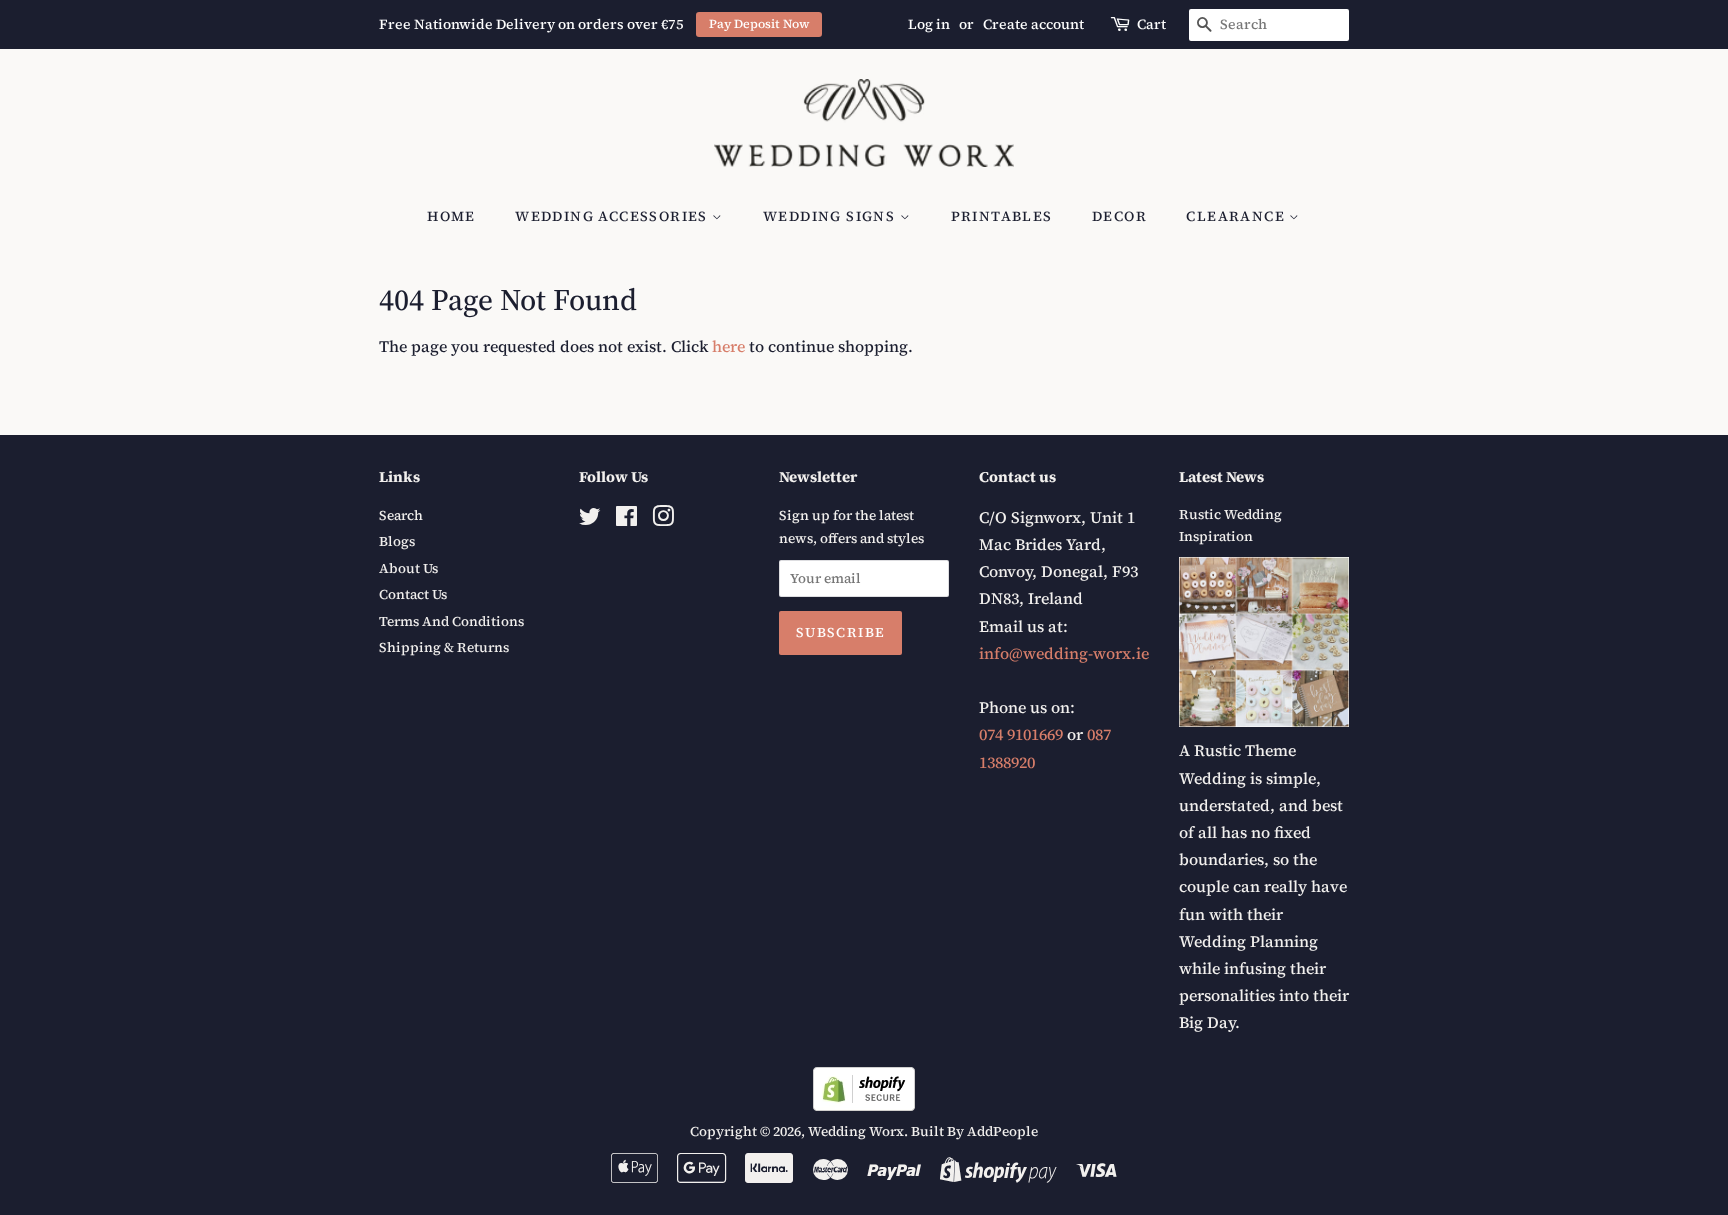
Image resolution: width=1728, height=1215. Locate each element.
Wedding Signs (831, 216)
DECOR (1119, 216)
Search (401, 515)
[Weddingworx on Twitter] (590, 520)
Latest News (1221, 476)
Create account (1033, 24)
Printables (1002, 216)
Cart (1151, 24)
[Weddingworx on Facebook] (626, 520)
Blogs (397, 541)
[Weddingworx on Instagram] (663, 520)
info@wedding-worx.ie (1064, 653)
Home (451, 216)
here (728, 346)
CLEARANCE (1237, 216)
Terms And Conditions (451, 621)
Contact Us (413, 594)
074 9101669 (1021, 734)
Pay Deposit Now (759, 23)
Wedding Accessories (613, 216)
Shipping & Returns (444, 647)
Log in (929, 24)
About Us (408, 568)
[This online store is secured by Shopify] (864, 1105)
